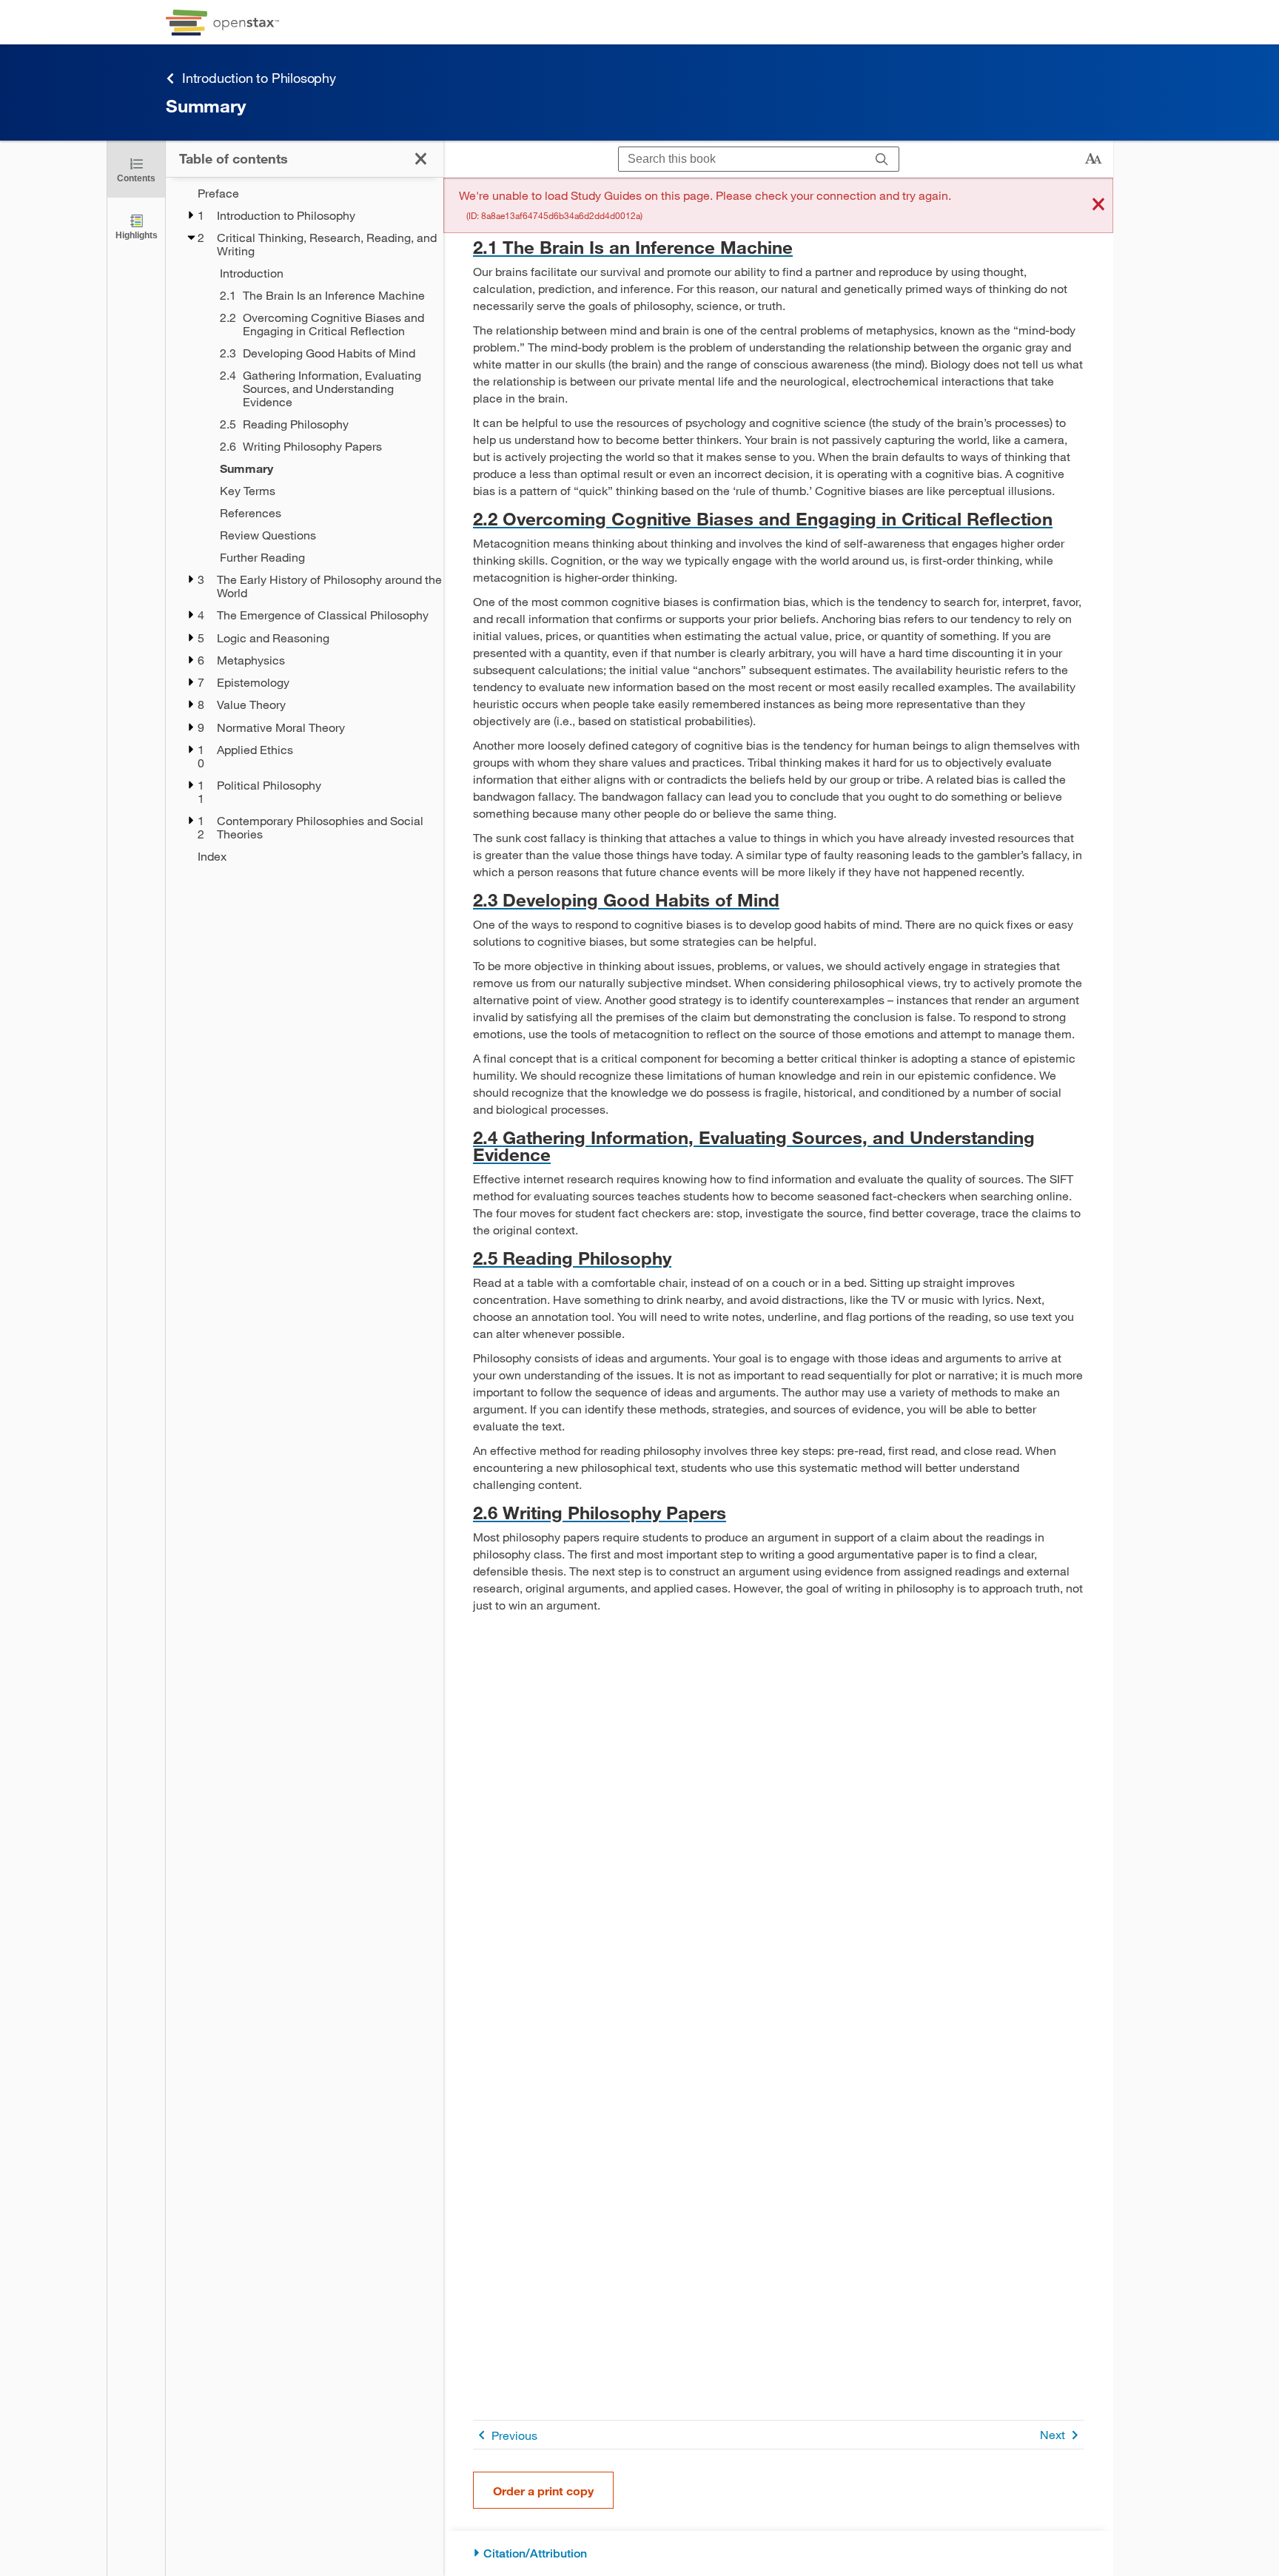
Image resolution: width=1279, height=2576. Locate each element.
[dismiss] (1098, 205)
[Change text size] (1093, 159)
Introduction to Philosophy (259, 78)
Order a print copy (543, 2491)
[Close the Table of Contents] (421, 159)
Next (1053, 2434)
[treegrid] (305, 525)
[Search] (882, 159)
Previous (514, 2435)
